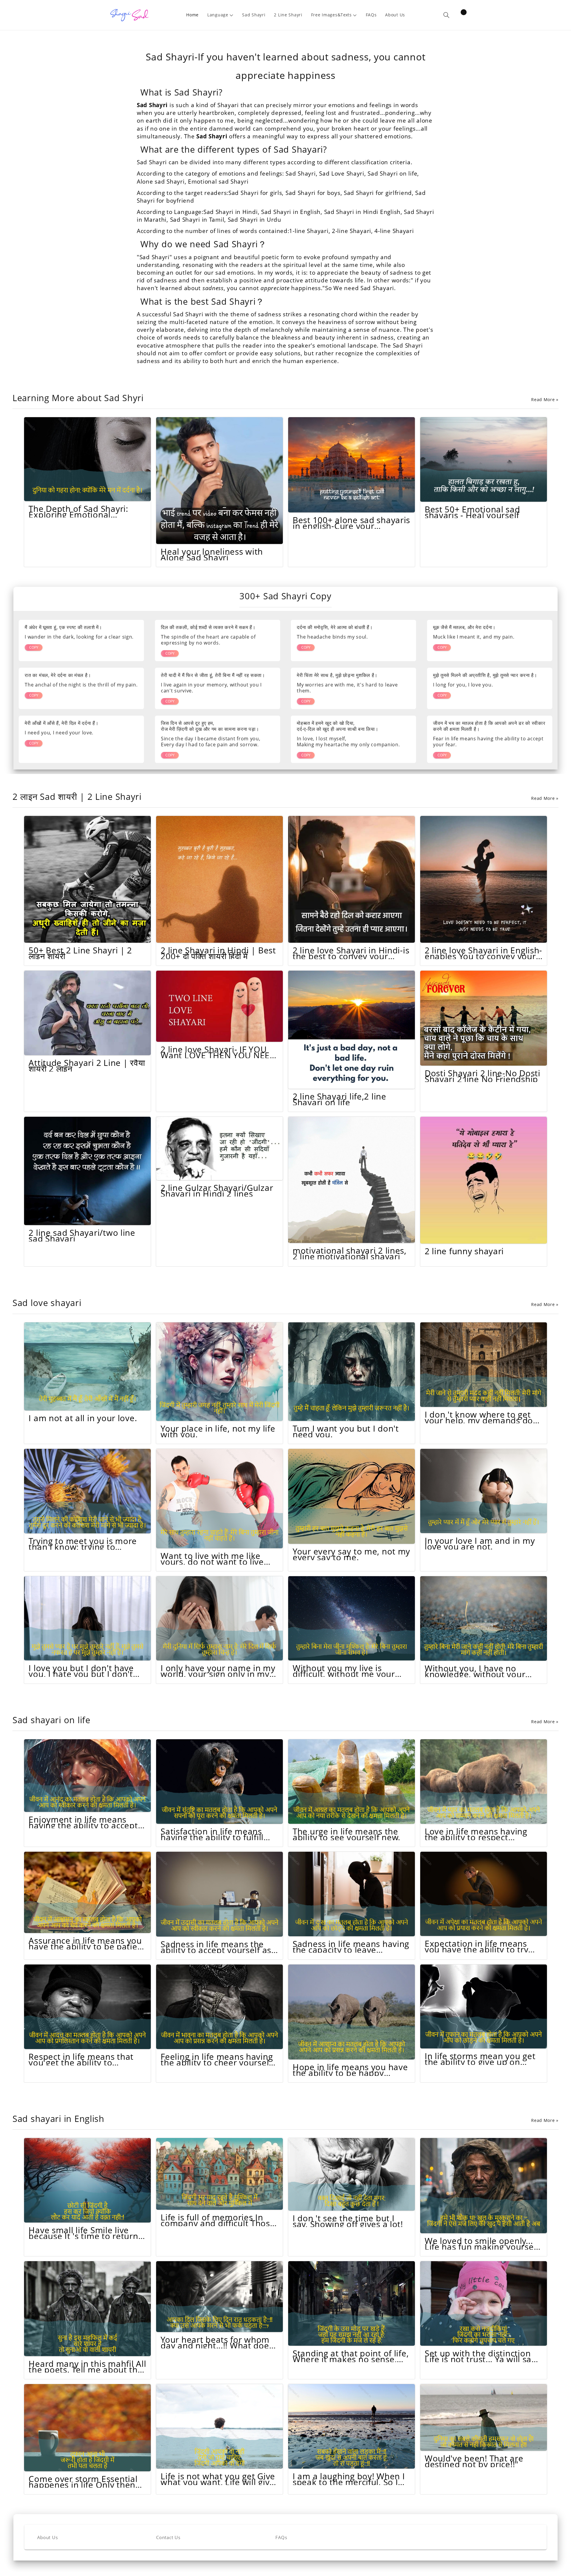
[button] (221, 15)
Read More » (545, 400)
